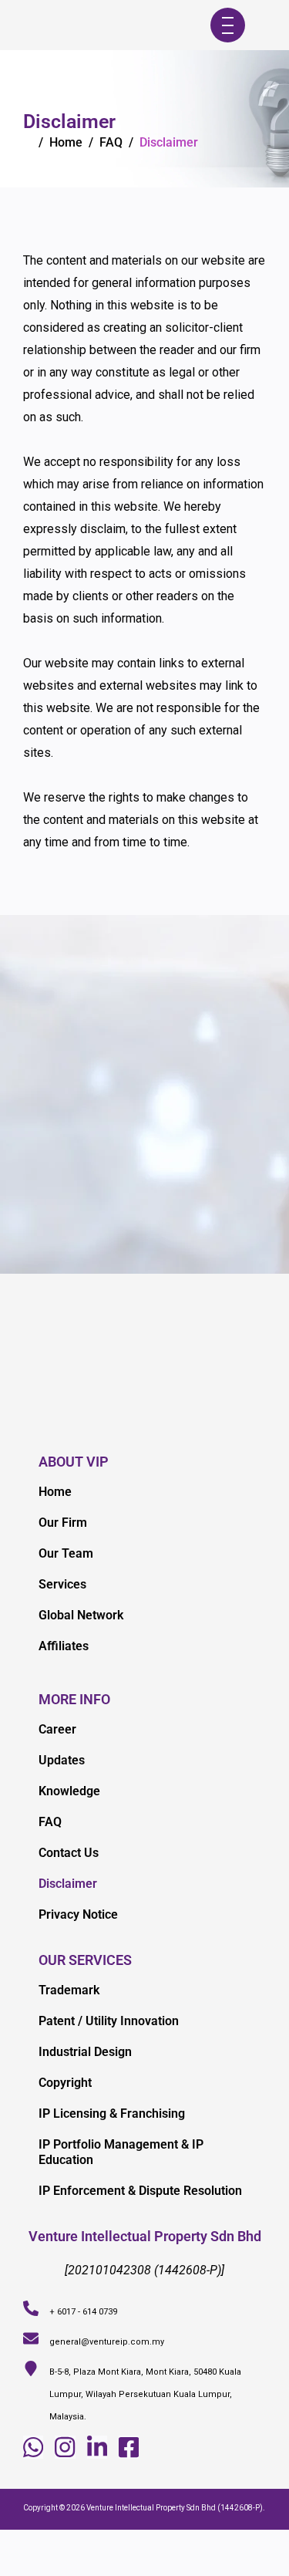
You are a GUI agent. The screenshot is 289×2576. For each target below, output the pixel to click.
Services (62, 1584)
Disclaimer (68, 1884)
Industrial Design (85, 2052)
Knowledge (69, 1791)
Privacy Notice (78, 1914)
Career (57, 1729)
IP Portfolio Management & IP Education (121, 2152)
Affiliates (64, 1646)
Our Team (66, 1553)
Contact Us (69, 1853)
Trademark (69, 1990)
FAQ (50, 1822)
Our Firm (63, 1523)
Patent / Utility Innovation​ (109, 2021)
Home (66, 142)
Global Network (81, 1615)
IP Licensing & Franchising (112, 2113)
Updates (62, 1760)
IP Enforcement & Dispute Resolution (140, 2191)
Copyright (65, 2083)
